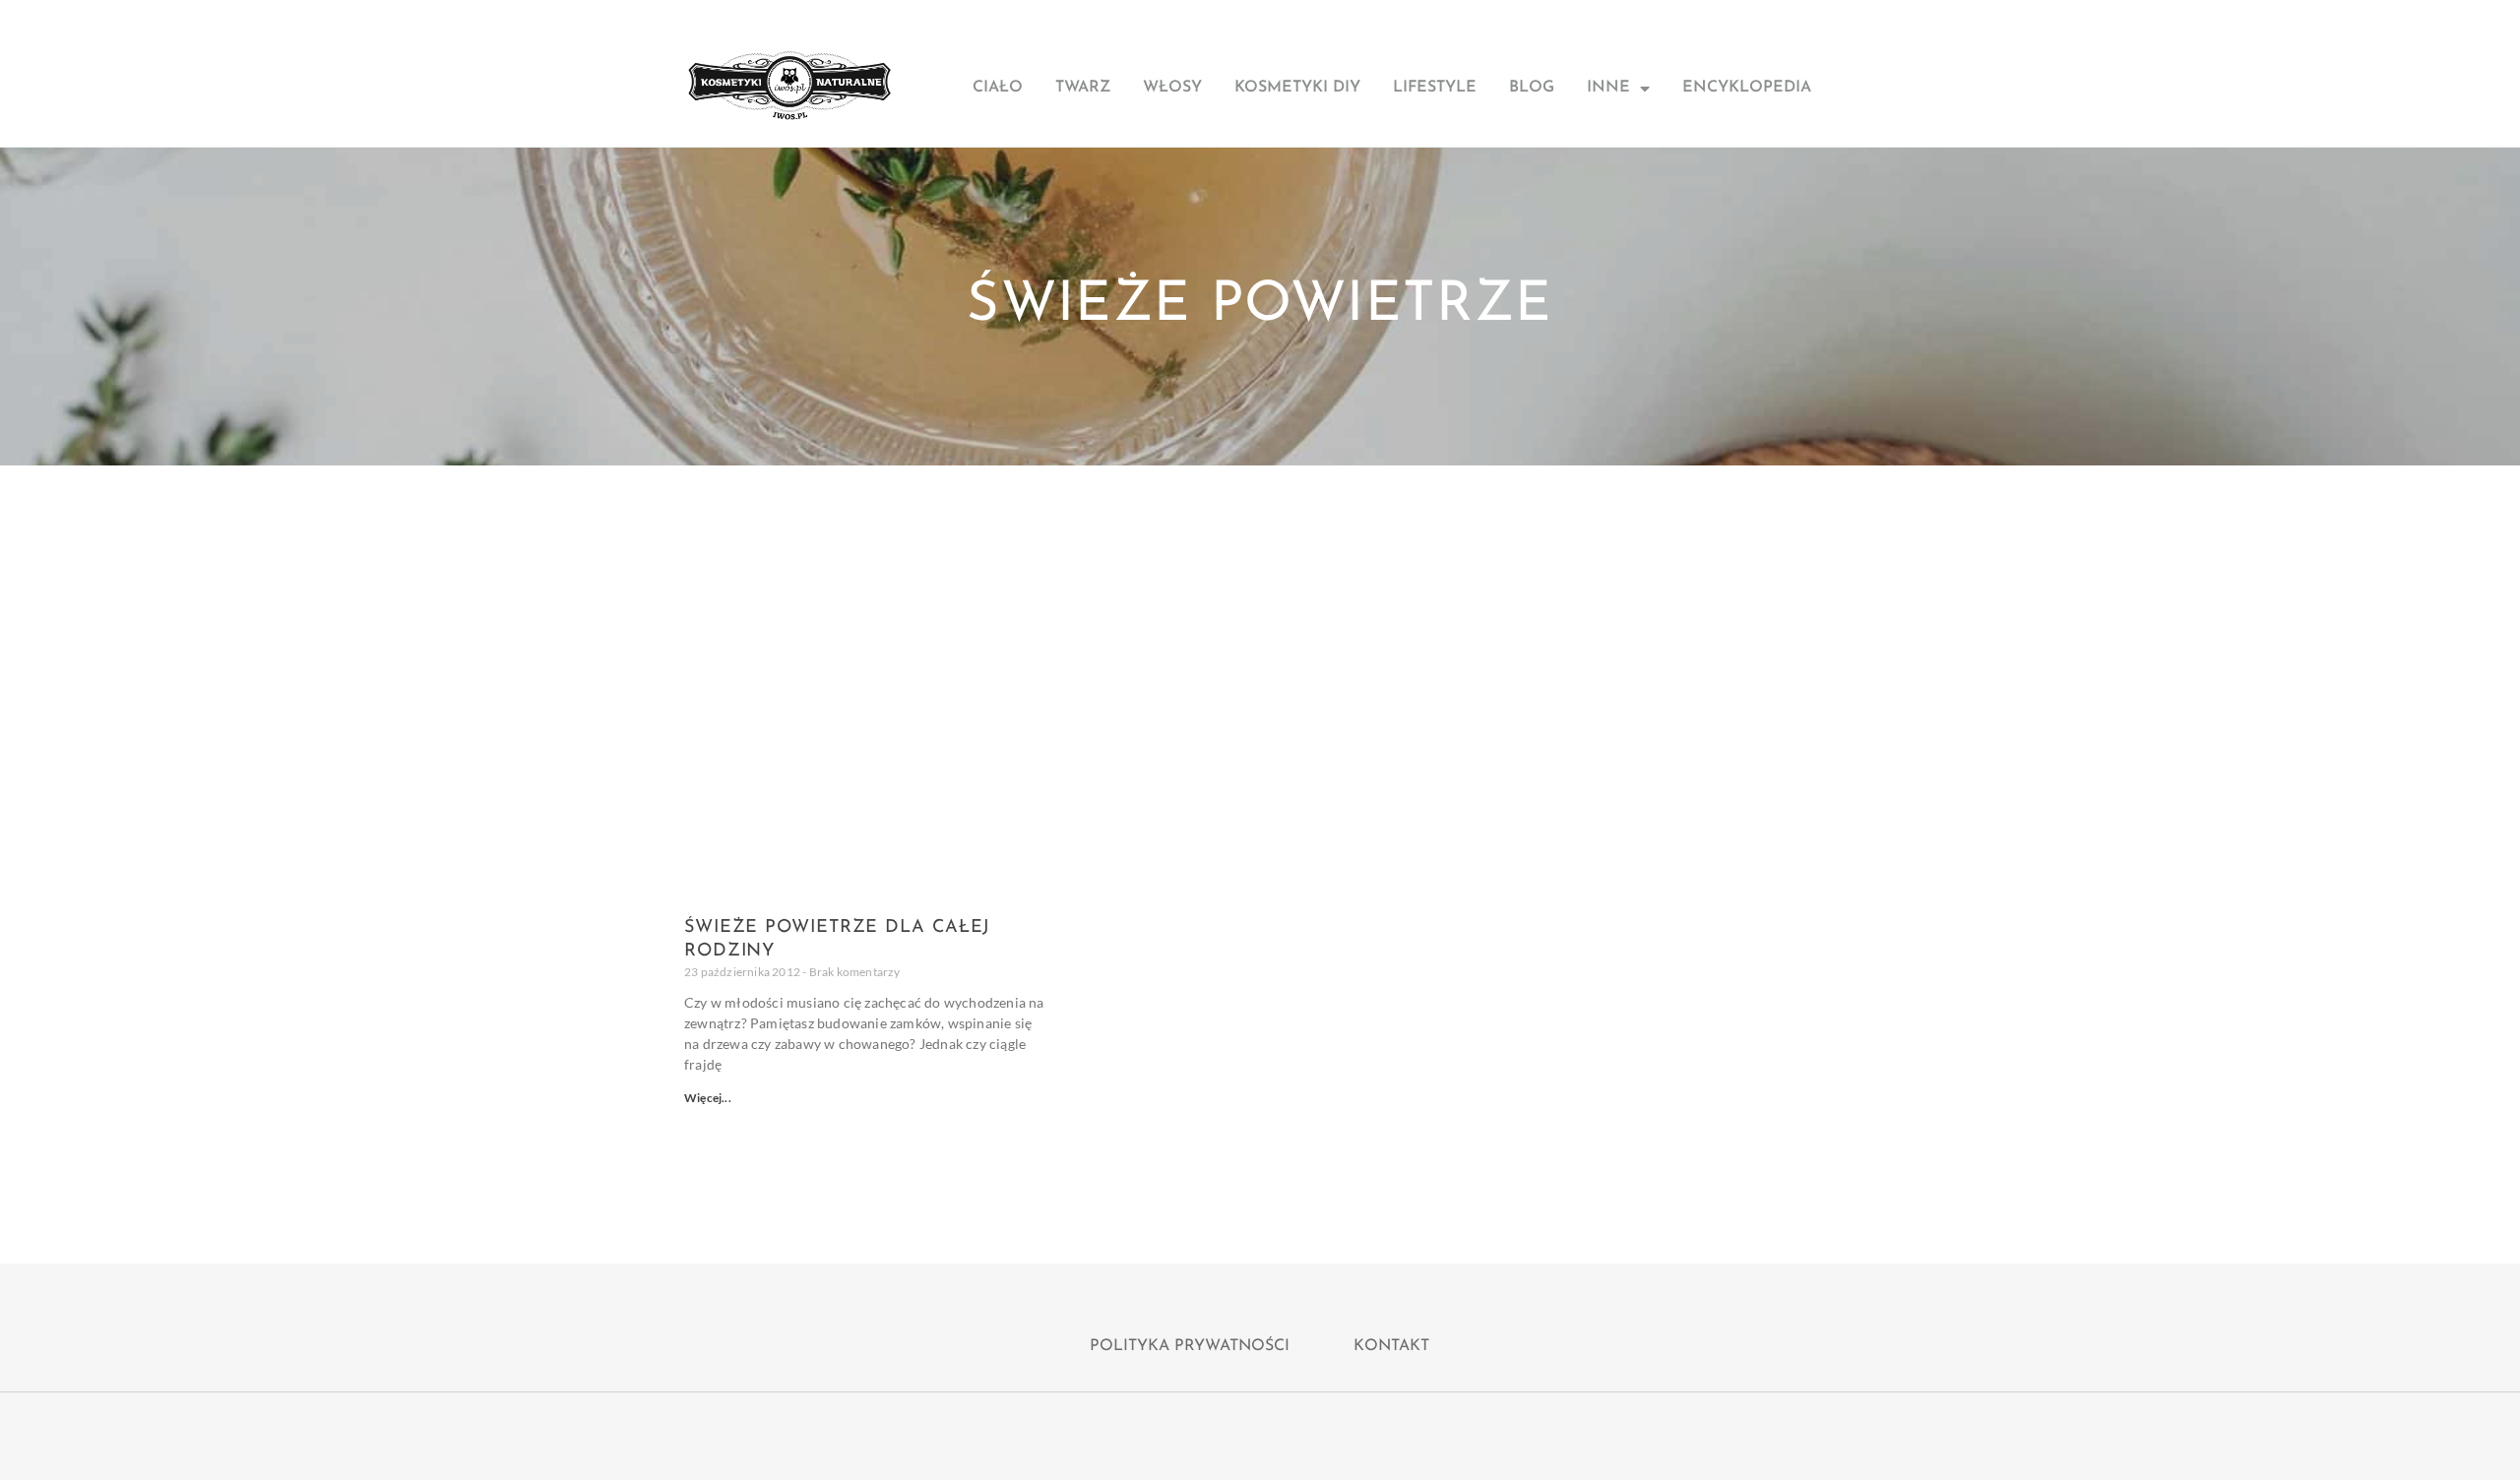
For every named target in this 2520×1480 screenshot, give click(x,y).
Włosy (1172, 88)
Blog (1532, 88)
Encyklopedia (1747, 88)
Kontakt (1391, 1346)
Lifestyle (1435, 88)
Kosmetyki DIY (1297, 88)
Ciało (998, 88)
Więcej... (708, 1098)
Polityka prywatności (1190, 1346)
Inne (1608, 88)
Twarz (1083, 88)
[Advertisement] (1260, 613)
